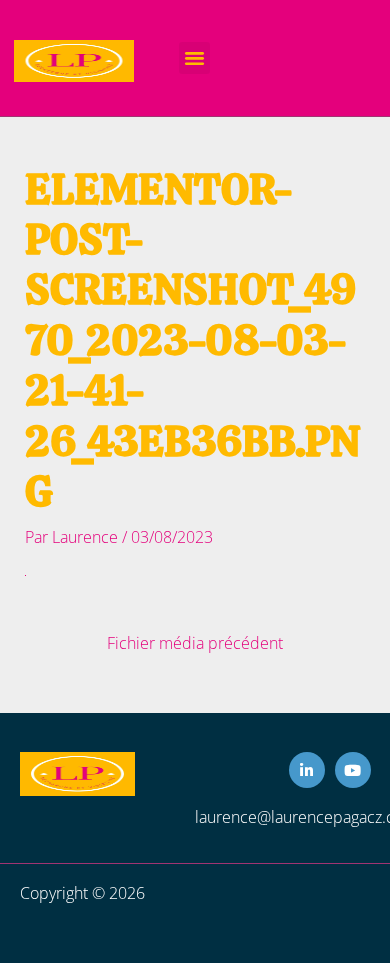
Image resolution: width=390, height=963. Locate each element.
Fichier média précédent (195, 644)
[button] (195, 58)
